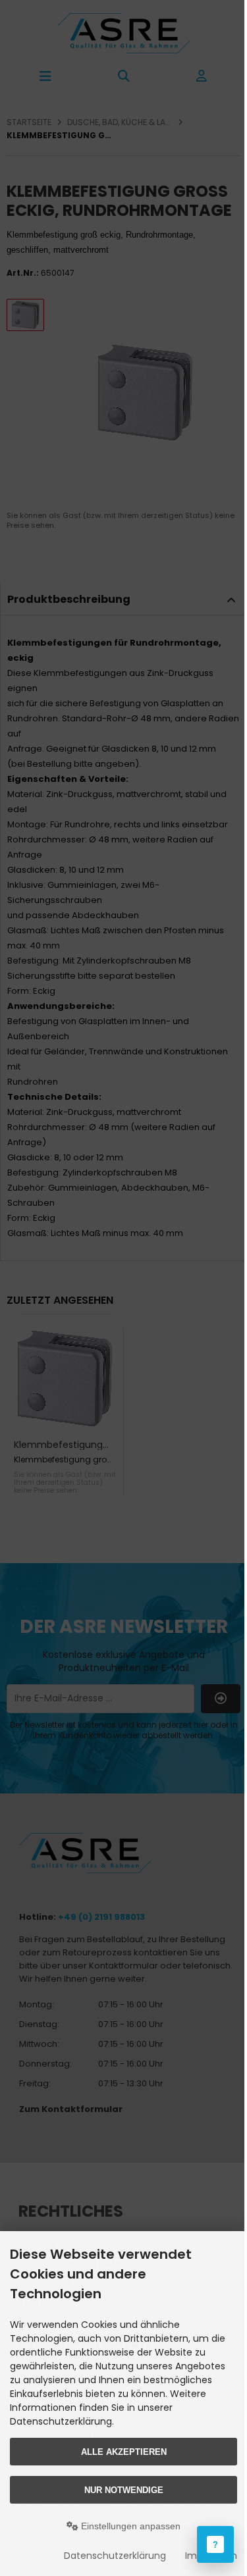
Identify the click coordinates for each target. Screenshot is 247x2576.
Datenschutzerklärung (115, 2556)
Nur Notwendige (124, 2490)
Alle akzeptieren (124, 2452)
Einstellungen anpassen (129, 2526)
